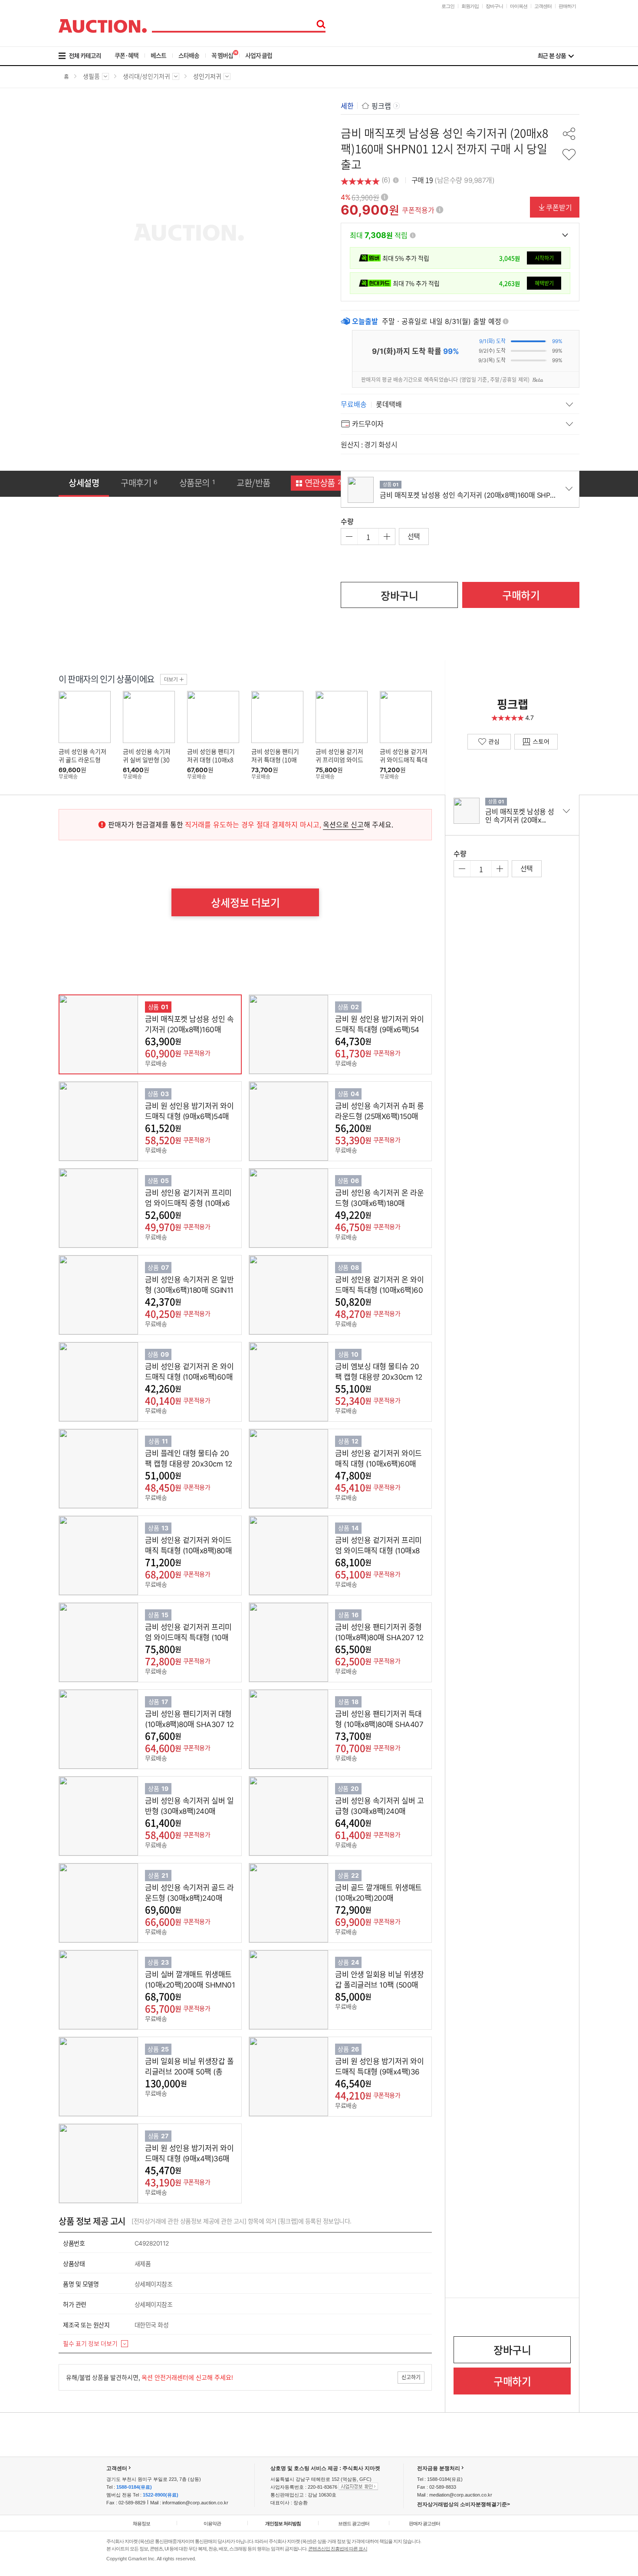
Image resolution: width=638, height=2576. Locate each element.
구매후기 (139, 483)
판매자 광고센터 (424, 2523)
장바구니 (494, 6)
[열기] (460, 404)
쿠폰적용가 (418, 210)
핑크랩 (381, 106)
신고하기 (411, 2377)
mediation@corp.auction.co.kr (461, 2495)
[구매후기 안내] (396, 179)
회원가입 (470, 6)
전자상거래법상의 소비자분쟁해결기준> (464, 2504)
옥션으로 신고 (343, 824)
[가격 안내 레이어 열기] (385, 197)
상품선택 (196, 1034)
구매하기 (521, 595)
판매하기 (567, 6)
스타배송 (189, 55)
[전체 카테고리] (86, 56)
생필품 (91, 79)
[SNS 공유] (569, 134)
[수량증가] (387, 537)
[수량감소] (349, 537)
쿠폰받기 (559, 207)
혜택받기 (544, 283)
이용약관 (212, 2523)
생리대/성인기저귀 (146, 79)
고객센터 (543, 6)
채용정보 (141, 2523)
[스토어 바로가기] (536, 742)
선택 (414, 536)
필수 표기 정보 (90, 2343)
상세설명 (84, 483)
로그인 (448, 6)
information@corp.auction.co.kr (195, 2503)
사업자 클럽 (259, 55)
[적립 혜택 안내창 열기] (413, 235)
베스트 (158, 55)
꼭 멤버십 (222, 55)
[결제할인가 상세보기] (565, 235)
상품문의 (197, 483)
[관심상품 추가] (569, 155)
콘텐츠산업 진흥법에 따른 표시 (338, 2549)
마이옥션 (519, 6)
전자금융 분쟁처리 (439, 2468)
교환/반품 (253, 483)
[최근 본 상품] (556, 56)
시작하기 (544, 258)
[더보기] (174, 679)
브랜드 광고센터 (354, 2523)
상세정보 (245, 902)
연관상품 (324, 483)
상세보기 (122, 1034)
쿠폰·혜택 (127, 55)
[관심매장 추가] (489, 742)
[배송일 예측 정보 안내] (506, 321)
